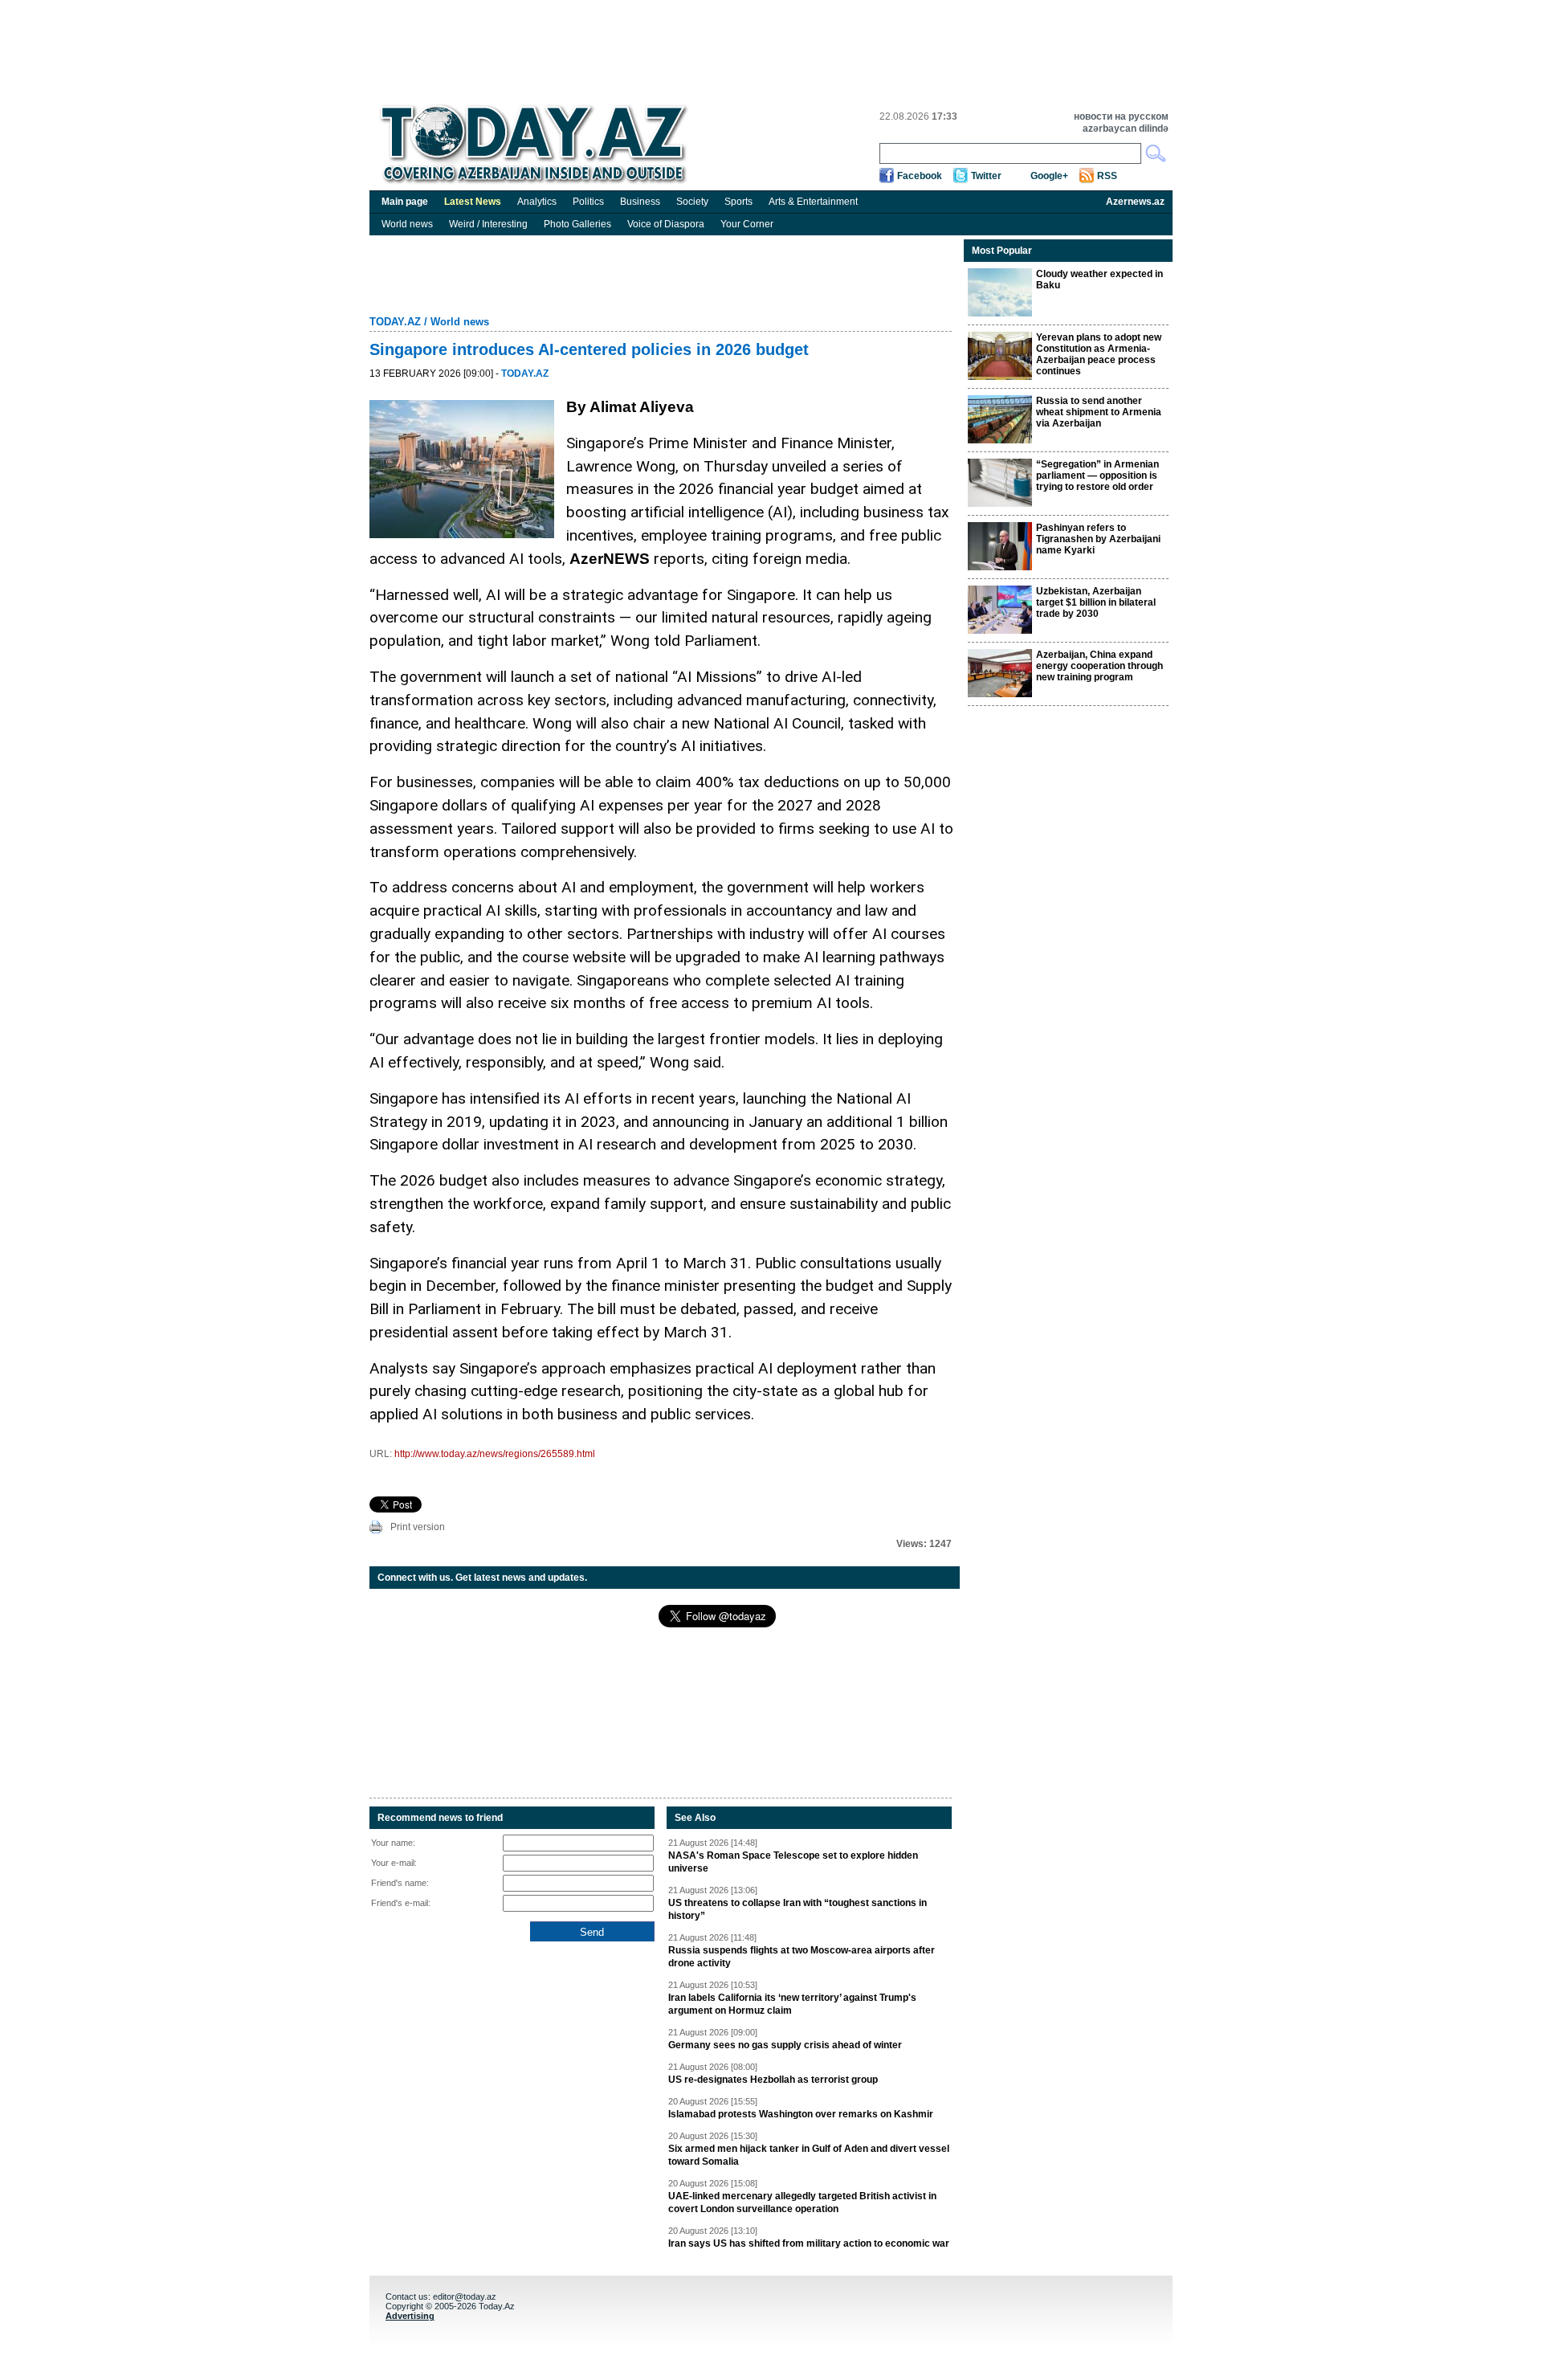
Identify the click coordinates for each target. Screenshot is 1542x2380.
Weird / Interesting (488, 224)
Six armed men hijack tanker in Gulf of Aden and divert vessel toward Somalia (809, 2155)
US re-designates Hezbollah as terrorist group (773, 2080)
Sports (738, 202)
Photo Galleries (577, 224)
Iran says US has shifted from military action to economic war (809, 2243)
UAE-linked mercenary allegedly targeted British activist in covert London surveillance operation (802, 2202)
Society (692, 202)
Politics (588, 202)
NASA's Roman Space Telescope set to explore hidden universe (793, 1862)
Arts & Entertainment (813, 202)
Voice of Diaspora (666, 224)
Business (640, 202)
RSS (1107, 176)
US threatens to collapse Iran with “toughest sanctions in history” (798, 1909)
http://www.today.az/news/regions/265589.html (495, 1454)
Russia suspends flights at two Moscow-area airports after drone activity (802, 1957)
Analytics (537, 202)
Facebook (920, 176)
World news (407, 224)
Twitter (986, 176)
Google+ (1049, 176)
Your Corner (747, 224)
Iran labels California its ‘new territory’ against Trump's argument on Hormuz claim (792, 2004)
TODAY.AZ (395, 322)
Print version (418, 1527)
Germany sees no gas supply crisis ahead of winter (785, 2045)
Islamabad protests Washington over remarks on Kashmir (801, 2114)
